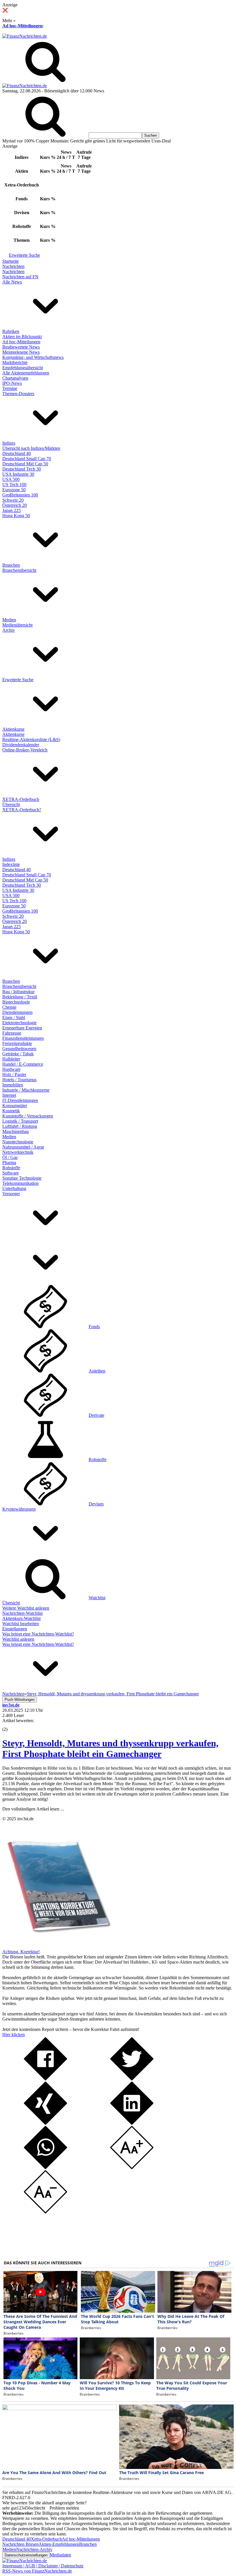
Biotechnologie (16, 1002)
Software (11, 1173)
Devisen (96, 1504)
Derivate (96, 1415)
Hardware (11, 1069)
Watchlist (97, 1598)
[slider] (11, 1725)
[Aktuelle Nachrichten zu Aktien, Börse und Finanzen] (25, 36)
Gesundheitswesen (19, 1049)
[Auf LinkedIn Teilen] (132, 2123)
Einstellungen (15, 1629)
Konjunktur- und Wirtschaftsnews (33, 357)
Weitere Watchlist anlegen (26, 1608)
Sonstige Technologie (22, 1178)
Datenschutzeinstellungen (26, 2555)
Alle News (12, 282)
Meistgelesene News (21, 352)
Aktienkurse (13, 729)
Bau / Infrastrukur (18, 992)
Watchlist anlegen (18, 1639)
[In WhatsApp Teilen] (45, 2167)
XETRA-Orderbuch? (22, 810)
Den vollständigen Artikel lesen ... (33, 1809)
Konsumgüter (15, 1106)
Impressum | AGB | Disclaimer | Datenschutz (43, 2566)
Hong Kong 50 (16, 516)
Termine (10, 388)
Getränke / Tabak (18, 1054)
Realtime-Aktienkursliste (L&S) (31, 739)
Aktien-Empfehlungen (59, 2544)
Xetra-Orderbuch (46, 2539)
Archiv (9, 630)
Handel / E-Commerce (23, 1064)
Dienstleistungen (17, 1012)
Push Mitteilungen (20, 1700)
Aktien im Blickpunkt (22, 337)
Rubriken (11, 331)
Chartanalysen (15, 378)
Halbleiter (11, 1059)
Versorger (11, 1194)
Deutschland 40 (17, 453)
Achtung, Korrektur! (21, 1952)
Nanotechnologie (18, 1142)
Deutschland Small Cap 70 (27, 459)
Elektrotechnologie (19, 1023)
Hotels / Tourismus (19, 1080)
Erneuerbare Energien (22, 1028)
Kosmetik (11, 1111)
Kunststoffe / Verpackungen (28, 1116)
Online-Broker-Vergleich (25, 750)
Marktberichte (15, 362)
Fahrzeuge (12, 1033)
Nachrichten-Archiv (34, 2549)
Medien (9, 620)
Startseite (11, 261)
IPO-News (12, 383)
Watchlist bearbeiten (21, 1624)
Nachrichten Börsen (20, 2544)
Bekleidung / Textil (20, 997)
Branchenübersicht (19, 570)
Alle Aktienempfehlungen (26, 373)
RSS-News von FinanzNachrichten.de (37, 2571)
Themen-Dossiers (18, 394)
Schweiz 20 (13, 500)
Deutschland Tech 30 (22, 469)
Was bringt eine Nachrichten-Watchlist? (38, 1634)
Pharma (9, 1163)
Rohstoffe (11, 1168)
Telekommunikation (20, 1183)
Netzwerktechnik (18, 1152)
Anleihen (97, 1371)
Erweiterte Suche (24, 255)
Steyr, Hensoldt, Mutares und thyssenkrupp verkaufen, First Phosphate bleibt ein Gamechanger (110, 1748)
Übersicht (11, 805)
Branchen (11, 565)
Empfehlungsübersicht (23, 368)
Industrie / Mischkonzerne (26, 1090)
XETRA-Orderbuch (21, 799)
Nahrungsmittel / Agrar (23, 1147)
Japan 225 (12, 510)
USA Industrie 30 (18, 474)
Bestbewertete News (21, 347)
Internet (9, 1095)
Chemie (9, 1007)
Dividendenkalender (21, 745)
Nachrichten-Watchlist (22, 1613)
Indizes (9, 443)
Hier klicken (14, 2035)
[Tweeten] (132, 2079)
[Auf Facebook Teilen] (45, 2079)
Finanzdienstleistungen (23, 1038)
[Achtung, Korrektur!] (57, 1946)
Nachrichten (13, 266)
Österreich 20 (15, 505)
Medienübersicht (17, 625)
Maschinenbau (16, 1131)
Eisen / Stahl (14, 1017)
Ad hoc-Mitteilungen (22, 26)
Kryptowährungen (19, 1509)
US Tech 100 (14, 484)
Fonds (94, 1327)
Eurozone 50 (14, 490)
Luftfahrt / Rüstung (20, 1126)
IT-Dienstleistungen (20, 1100)
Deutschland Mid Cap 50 (25, 464)
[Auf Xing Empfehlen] (45, 2123)
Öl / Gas (10, 1157)
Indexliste (11, 864)
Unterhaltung (14, 1188)
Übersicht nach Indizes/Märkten (31, 448)
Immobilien (13, 1085)
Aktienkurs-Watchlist (21, 1618)
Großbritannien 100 (20, 495)
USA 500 (11, 479)
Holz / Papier (14, 1074)
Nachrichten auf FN (20, 277)
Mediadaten (60, 2555)
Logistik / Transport (20, 1121)
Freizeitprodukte (17, 1043)
